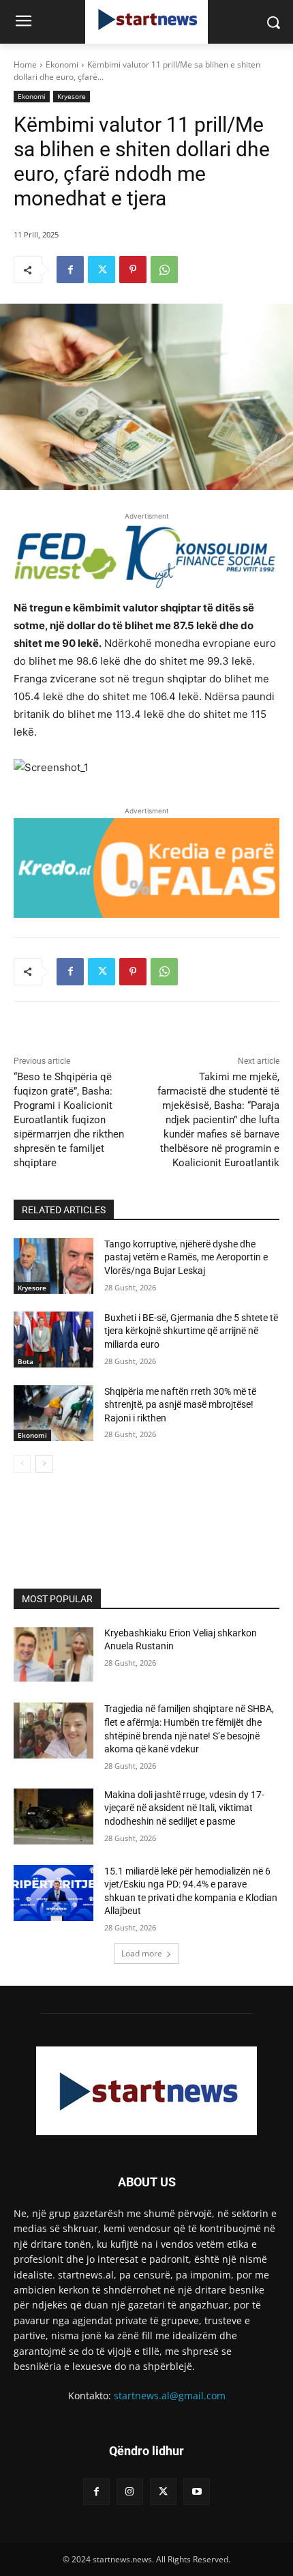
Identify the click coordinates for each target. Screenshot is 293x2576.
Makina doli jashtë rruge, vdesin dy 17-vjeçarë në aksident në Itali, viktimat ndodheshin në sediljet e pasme (184, 1808)
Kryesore (72, 96)
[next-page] (44, 1464)
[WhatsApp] (164, 270)
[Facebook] (70, 270)
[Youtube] (197, 2492)
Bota (26, 1361)
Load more (142, 1953)
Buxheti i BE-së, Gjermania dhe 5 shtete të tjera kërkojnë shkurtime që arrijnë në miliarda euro (191, 1331)
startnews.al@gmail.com (170, 2396)
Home (25, 64)
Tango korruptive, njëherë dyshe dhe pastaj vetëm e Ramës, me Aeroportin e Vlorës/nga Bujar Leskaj (186, 1257)
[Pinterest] (133, 270)
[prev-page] (22, 1464)
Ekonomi (62, 64)
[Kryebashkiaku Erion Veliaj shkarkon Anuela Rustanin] (53, 1655)
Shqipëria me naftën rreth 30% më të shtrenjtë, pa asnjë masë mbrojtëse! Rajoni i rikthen (180, 1405)
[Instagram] (130, 2492)
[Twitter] (102, 270)
